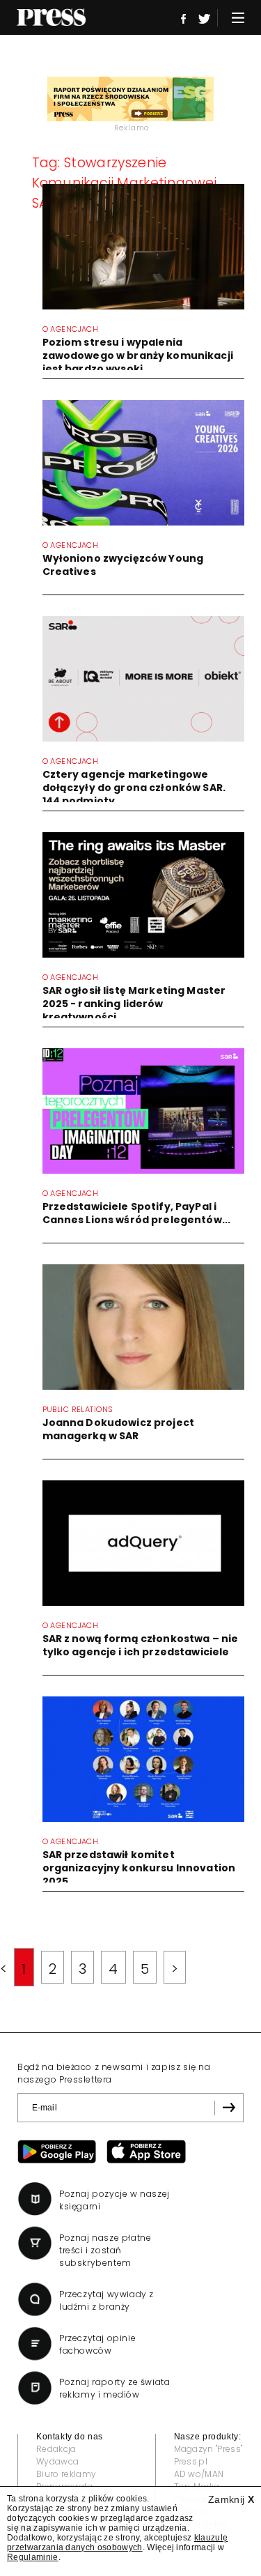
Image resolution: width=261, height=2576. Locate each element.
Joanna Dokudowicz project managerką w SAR (119, 1429)
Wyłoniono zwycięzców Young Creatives (123, 565)
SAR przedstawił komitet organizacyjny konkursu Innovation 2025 (139, 1868)
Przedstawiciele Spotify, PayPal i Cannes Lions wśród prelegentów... (137, 1213)
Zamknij (231, 2499)
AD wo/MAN (199, 2474)
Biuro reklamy (66, 2474)
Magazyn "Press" (208, 2449)
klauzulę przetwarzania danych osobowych (117, 2543)
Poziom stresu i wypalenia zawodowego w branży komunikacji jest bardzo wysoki (138, 355)
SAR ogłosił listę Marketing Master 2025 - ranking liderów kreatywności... (134, 1004)
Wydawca (57, 2461)
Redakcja (56, 2449)
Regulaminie (33, 2557)
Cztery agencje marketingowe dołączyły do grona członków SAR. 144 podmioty (134, 788)
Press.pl (191, 2461)
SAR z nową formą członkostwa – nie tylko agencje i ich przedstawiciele (141, 1645)
